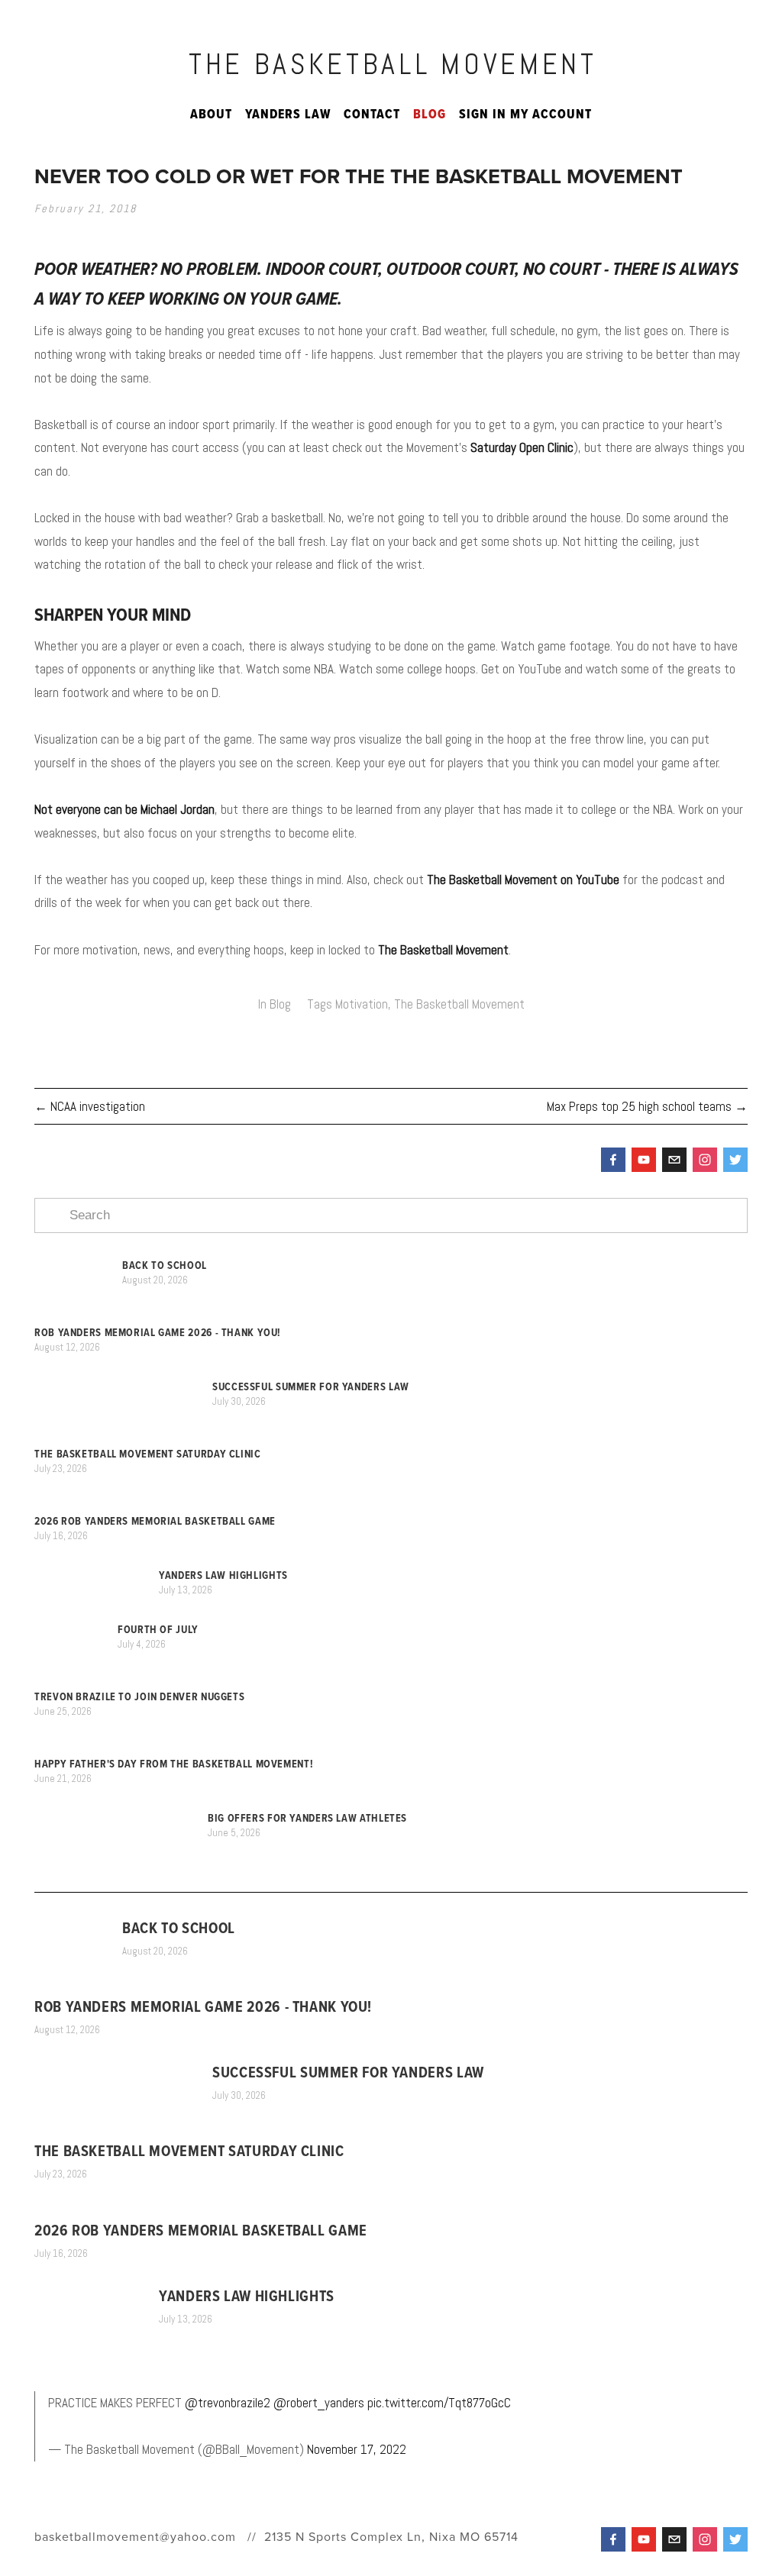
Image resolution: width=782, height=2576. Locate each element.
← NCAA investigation (90, 1106)
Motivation (362, 1004)
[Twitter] (735, 1160)
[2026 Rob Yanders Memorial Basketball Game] (141, 1508)
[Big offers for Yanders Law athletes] (121, 1818)
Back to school (165, 1265)
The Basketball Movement (393, 64)
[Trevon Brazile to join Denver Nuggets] (124, 1684)
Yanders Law (288, 114)
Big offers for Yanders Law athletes (307, 1818)
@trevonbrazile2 (228, 2403)
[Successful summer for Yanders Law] (123, 1387)
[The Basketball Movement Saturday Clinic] (132, 1441)
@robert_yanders (319, 2403)
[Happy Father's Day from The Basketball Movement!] (152, 1751)
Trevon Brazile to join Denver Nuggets (139, 1696)
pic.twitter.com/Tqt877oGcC (439, 2403)
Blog (430, 114)
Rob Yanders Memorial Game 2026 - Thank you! (158, 1332)
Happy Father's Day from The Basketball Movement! (174, 1764)
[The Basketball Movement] (644, 1160)
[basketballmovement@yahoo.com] (674, 1160)
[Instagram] (705, 1160)
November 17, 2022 (357, 2449)
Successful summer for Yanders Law (311, 1386)
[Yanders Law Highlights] (97, 1575)
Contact (372, 114)
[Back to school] (78, 1265)
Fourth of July (158, 1629)
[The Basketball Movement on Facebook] (613, 1160)
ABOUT (211, 114)
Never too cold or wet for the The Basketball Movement (359, 176)
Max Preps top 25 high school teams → (647, 1106)
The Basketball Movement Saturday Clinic (148, 1454)
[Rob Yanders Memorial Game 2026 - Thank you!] (143, 1320)
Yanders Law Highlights (223, 1575)
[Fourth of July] (76, 1630)
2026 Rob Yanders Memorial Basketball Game (155, 1521)
